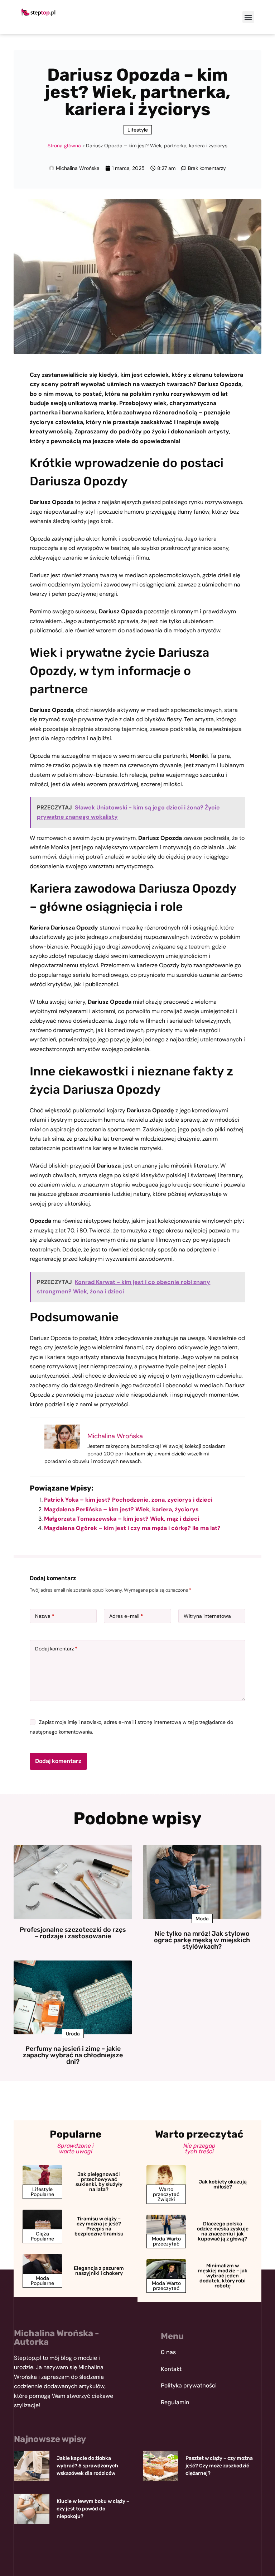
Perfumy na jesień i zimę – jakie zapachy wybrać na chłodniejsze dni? (73, 2055)
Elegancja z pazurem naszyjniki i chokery (99, 2271)
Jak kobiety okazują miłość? (223, 2184)
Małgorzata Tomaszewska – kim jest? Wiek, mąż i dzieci (122, 1519)
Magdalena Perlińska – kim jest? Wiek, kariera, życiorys (121, 1509)
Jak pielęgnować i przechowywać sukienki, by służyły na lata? (99, 2182)
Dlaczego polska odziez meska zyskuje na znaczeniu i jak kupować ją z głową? (223, 2231)
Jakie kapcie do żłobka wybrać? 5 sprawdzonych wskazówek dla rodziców (87, 2466)
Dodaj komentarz (56, 1649)
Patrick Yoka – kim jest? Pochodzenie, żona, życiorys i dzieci (128, 1500)
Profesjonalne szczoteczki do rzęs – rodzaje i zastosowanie (73, 1933)
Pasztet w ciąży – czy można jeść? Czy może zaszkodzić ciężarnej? (219, 2466)
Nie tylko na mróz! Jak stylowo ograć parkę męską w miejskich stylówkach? (202, 1940)
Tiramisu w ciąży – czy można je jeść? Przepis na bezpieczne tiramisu (99, 2226)
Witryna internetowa (207, 1616)
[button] (248, 17)
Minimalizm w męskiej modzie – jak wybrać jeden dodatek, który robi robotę (223, 2276)
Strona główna (64, 146)
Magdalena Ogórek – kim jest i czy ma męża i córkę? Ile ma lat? (132, 1528)
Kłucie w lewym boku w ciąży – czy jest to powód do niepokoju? (93, 2509)
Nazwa (45, 1616)
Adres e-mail (126, 1616)
